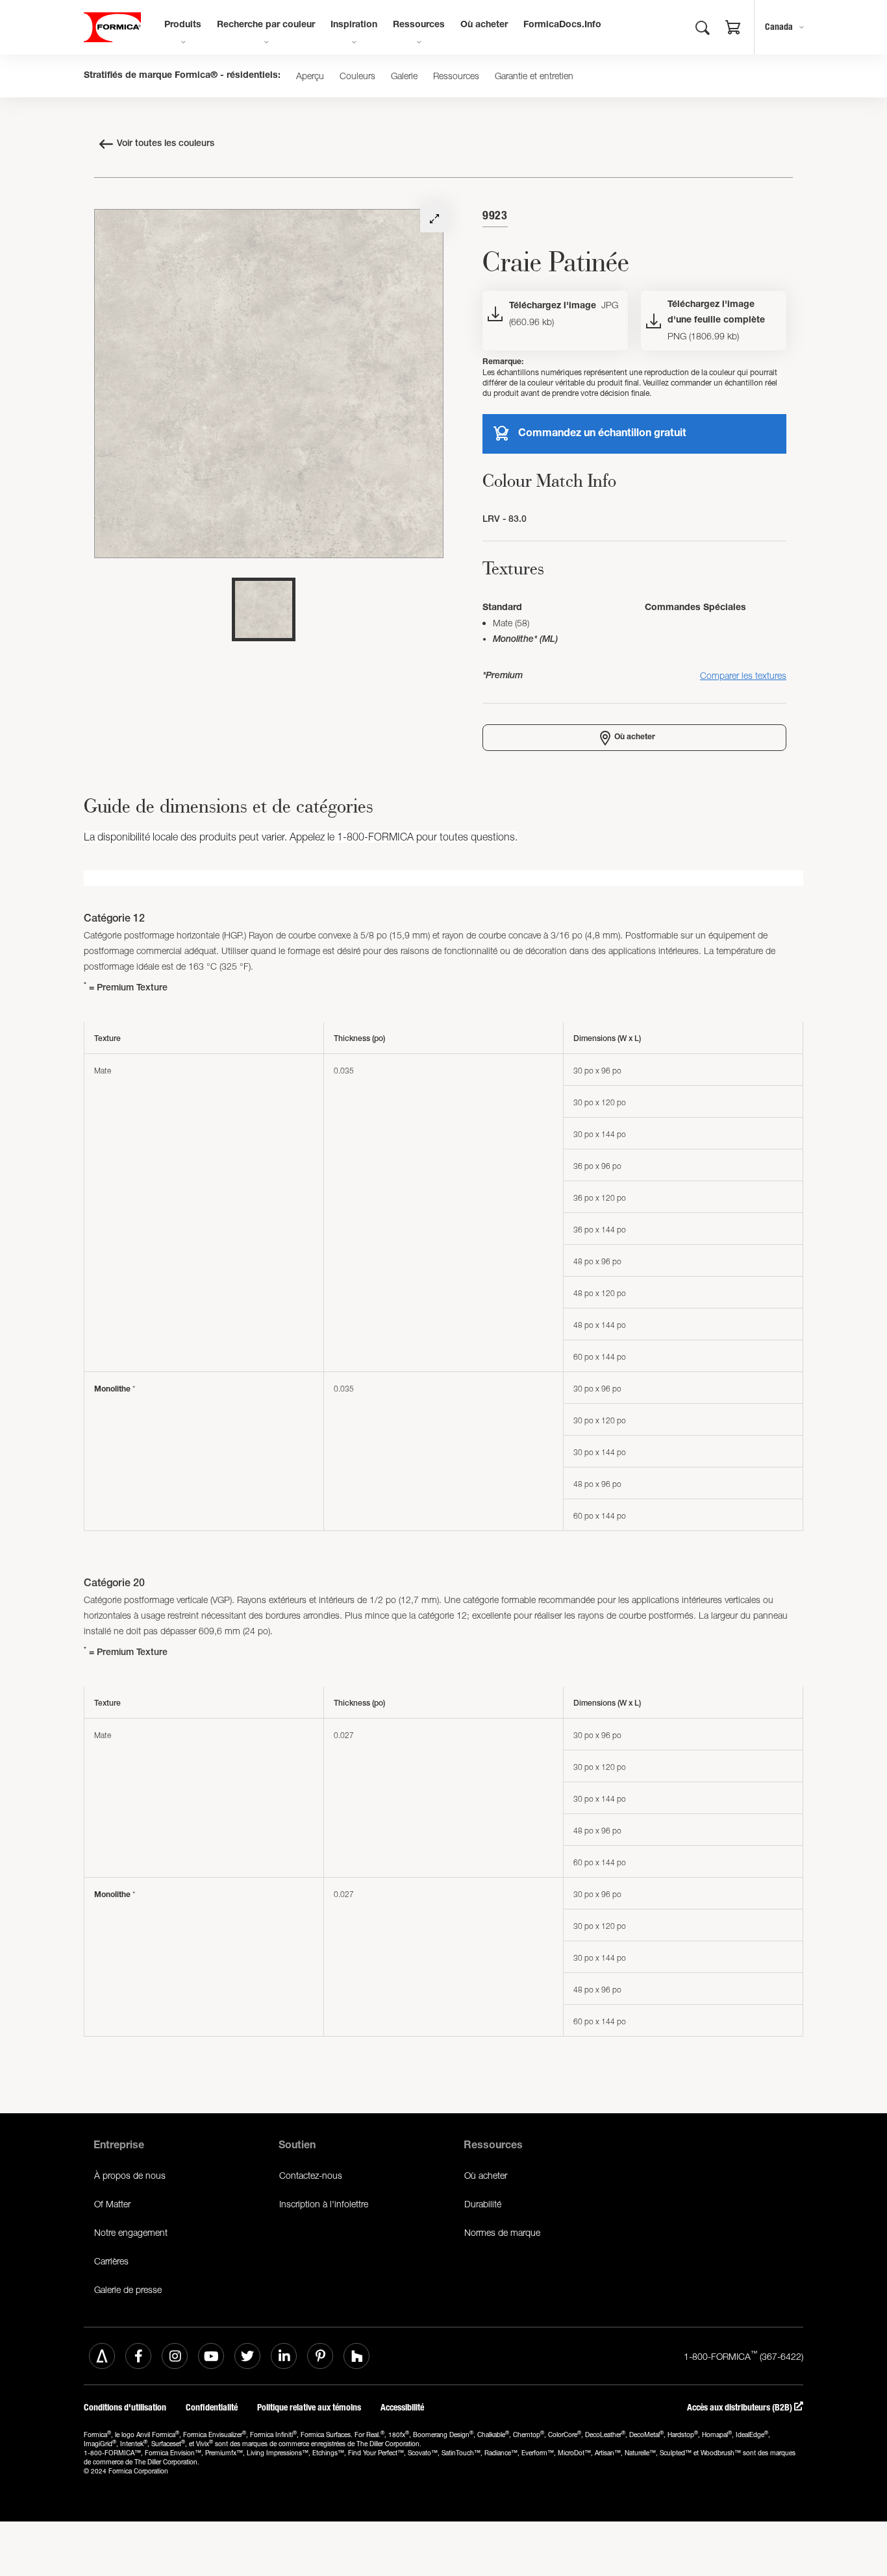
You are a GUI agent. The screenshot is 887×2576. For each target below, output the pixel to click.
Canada (779, 27)
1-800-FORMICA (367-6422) (743, 2355)
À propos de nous (130, 2175)
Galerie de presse (128, 2289)
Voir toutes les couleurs (166, 144)
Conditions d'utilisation (125, 2408)
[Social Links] (102, 2356)
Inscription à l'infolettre (324, 2204)
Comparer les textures (743, 675)
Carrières (111, 2261)
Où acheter (484, 25)
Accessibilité (403, 2408)
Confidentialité (212, 2408)
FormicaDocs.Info (562, 25)
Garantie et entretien (534, 76)
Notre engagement (131, 2232)
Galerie (404, 76)
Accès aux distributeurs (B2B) (741, 2408)
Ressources (419, 25)
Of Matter (112, 2204)
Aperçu (310, 76)
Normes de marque (502, 2232)
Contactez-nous (311, 2175)
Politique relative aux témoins (309, 2408)
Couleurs (357, 76)
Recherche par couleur (266, 25)
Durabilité (483, 2204)
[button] (733, 29)
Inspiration (354, 25)
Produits (183, 25)
